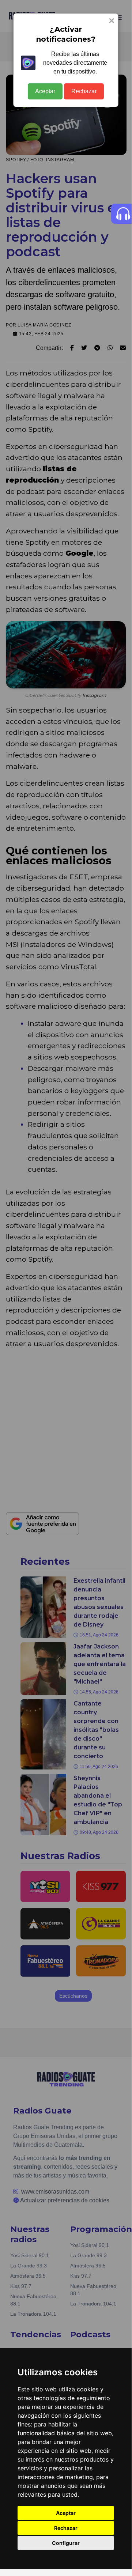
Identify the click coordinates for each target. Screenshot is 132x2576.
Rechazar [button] (66, 2528)
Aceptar (45, 91)
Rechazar (84, 91)
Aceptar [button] (66, 2513)
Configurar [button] (66, 2543)
